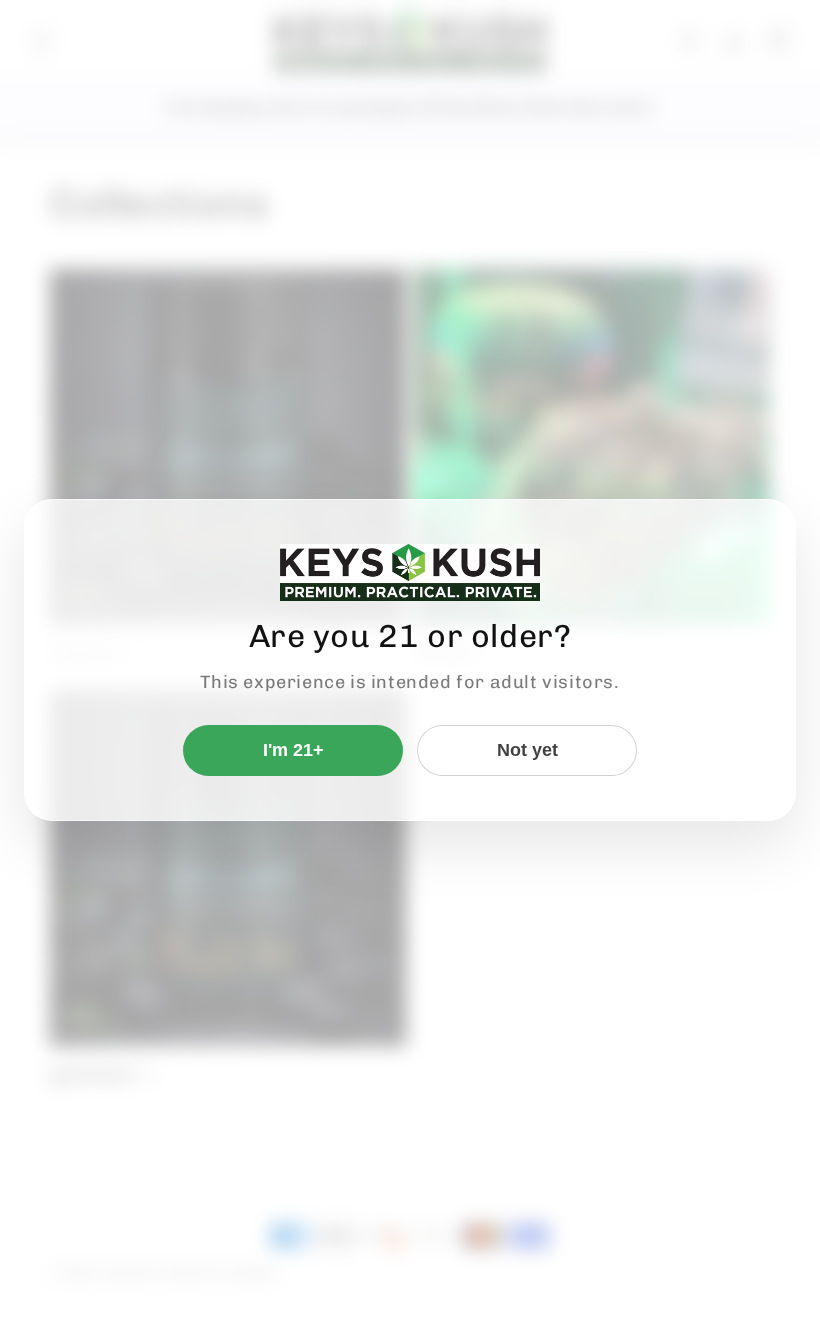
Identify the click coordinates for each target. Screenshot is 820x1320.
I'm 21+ (293, 750)
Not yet (527, 750)
